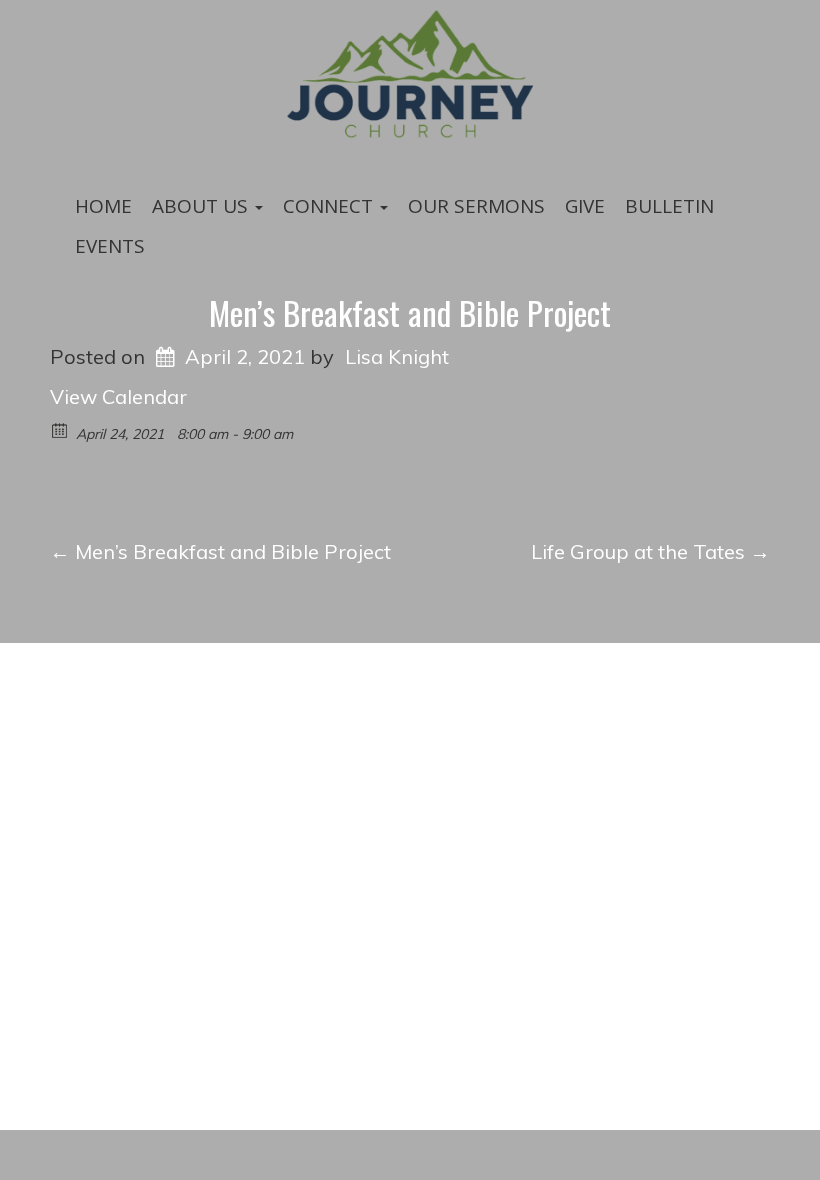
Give (585, 206)
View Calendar (118, 396)
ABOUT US (202, 206)
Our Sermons (476, 206)
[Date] (60, 429)
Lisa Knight (397, 356)
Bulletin (669, 206)
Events (110, 246)
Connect (330, 206)
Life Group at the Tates (650, 551)
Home (103, 206)
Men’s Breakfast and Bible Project (410, 312)
